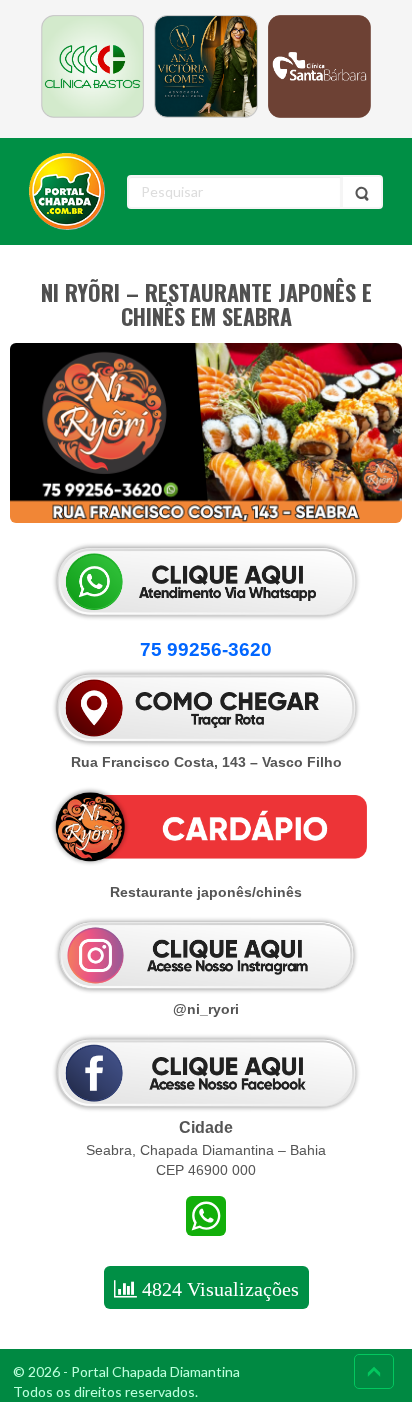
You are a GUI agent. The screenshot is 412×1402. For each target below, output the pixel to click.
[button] (206, 650)
